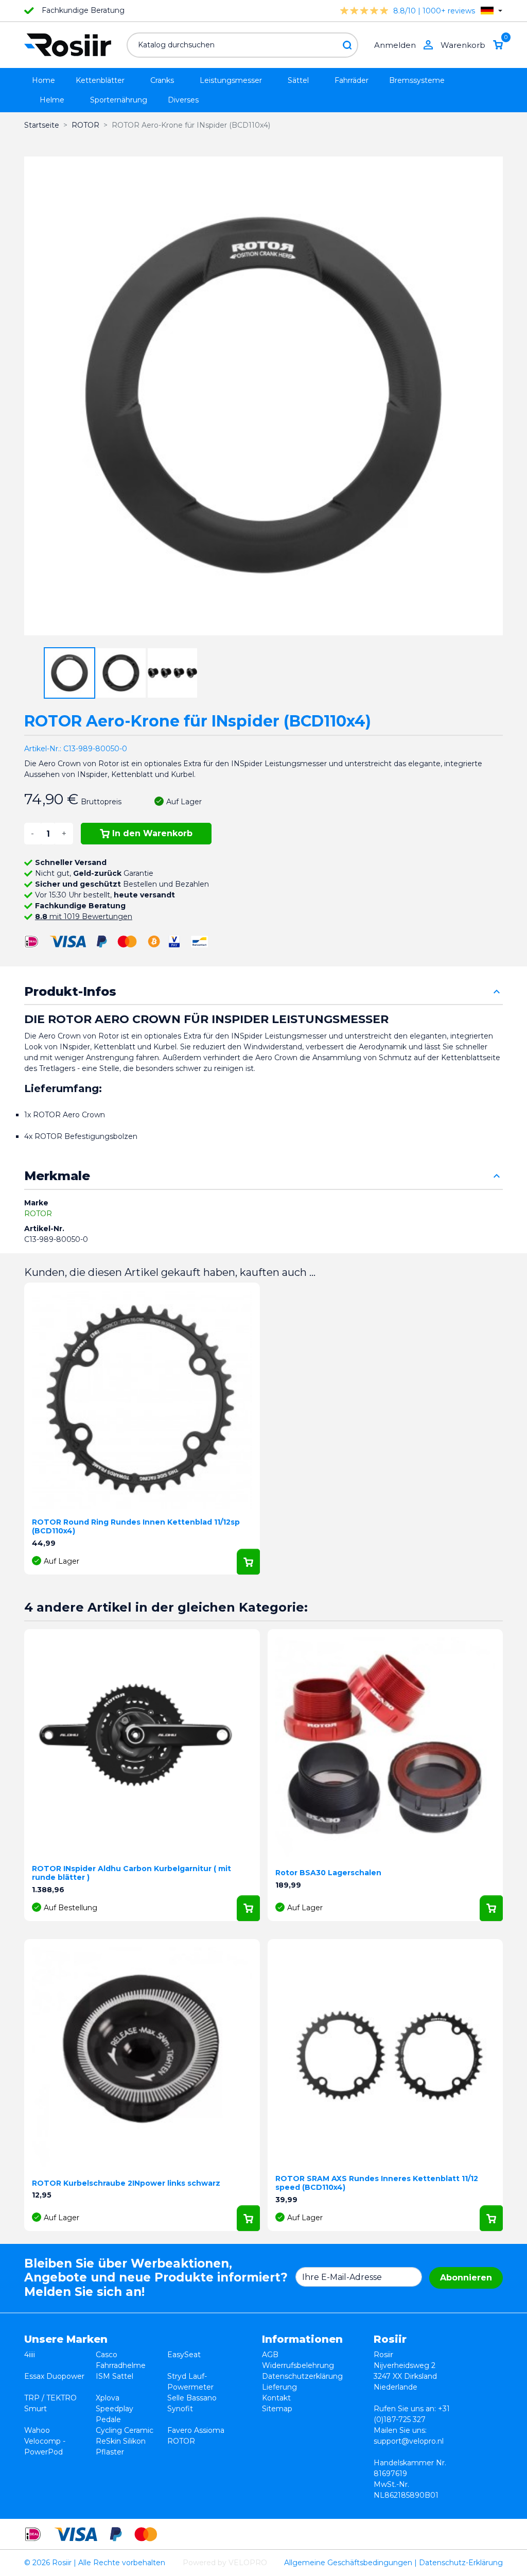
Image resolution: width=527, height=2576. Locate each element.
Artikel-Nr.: (43, 749)
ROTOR (38, 1214)
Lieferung (279, 2387)
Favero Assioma (196, 2430)
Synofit (180, 2409)
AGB (270, 2355)
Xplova (108, 2398)
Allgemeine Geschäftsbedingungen (348, 2563)
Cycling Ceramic (125, 2430)
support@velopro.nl (409, 2441)
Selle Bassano (192, 2398)
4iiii (30, 2355)
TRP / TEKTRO (50, 2398)
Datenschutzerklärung (302, 2376)
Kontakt (276, 2398)
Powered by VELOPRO (225, 2563)
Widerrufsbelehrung (298, 2365)
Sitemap (277, 2409)
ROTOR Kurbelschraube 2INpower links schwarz (126, 2183)
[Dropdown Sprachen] (491, 11)
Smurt (36, 2409)
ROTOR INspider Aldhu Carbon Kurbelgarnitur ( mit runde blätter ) (131, 1873)
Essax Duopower (54, 2376)
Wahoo (37, 2430)
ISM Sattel (115, 2376)
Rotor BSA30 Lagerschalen (328, 1873)
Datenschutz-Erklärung (461, 2563)
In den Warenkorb (152, 833)
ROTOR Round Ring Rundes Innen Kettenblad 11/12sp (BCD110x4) (136, 1526)
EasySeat (184, 2355)
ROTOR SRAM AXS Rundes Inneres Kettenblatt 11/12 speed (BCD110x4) (377, 2183)
